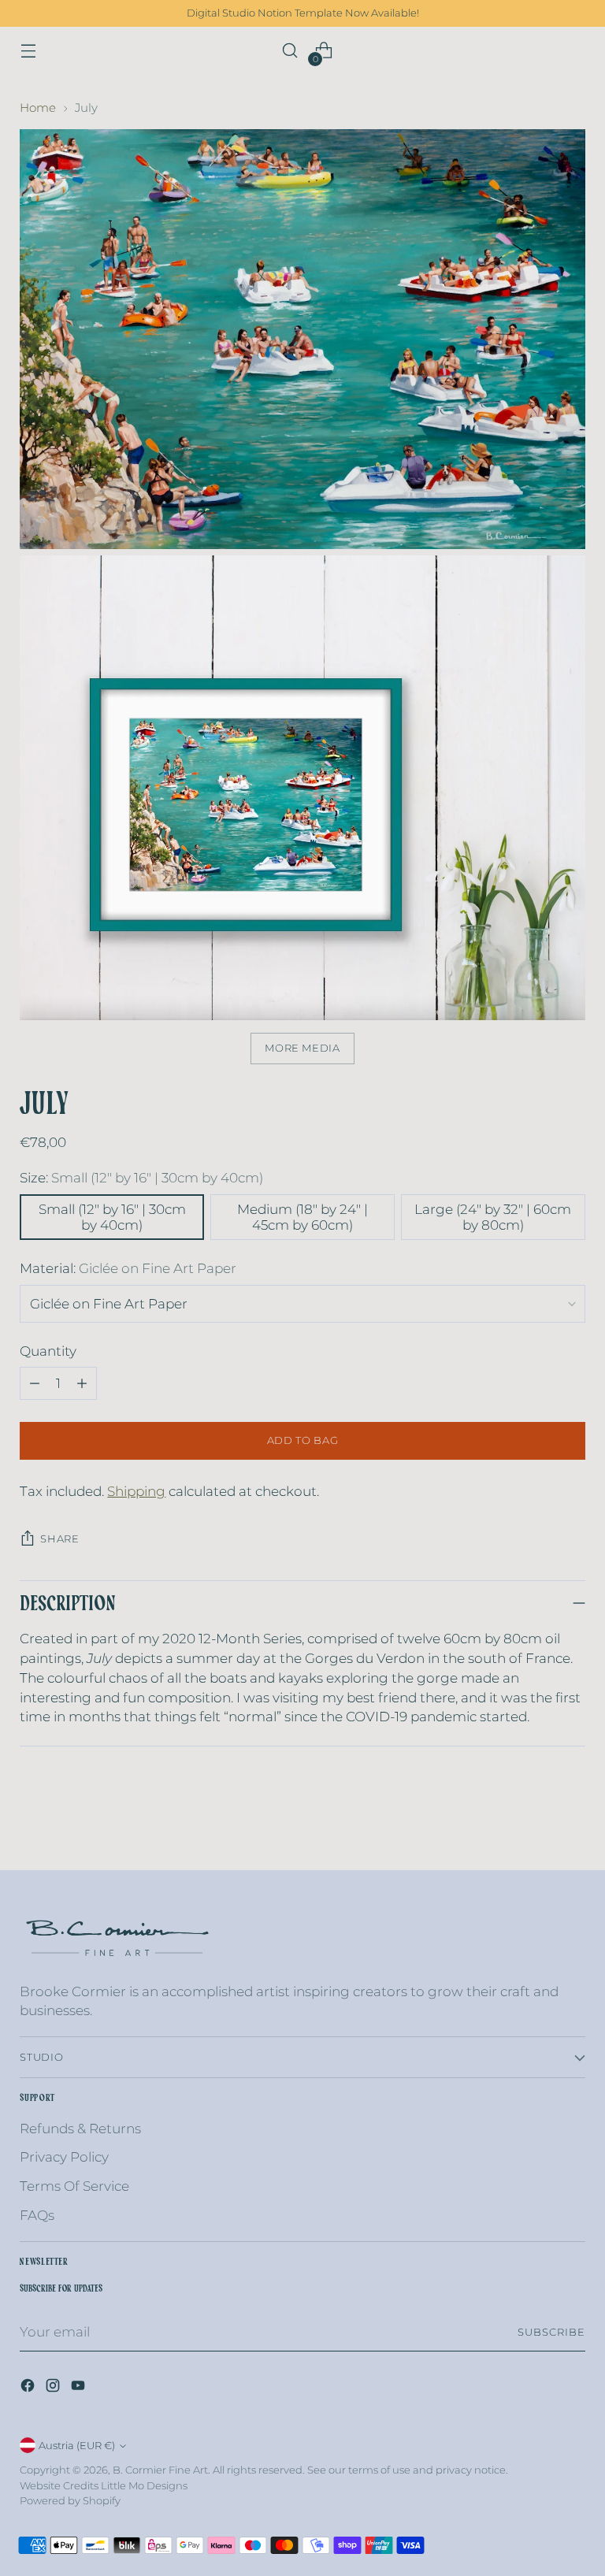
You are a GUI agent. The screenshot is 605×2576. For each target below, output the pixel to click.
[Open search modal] (290, 51)
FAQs (37, 2215)
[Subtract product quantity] (35, 1383)
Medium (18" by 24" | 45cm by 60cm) (302, 1217)
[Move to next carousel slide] (572, 1840)
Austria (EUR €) (77, 2446)
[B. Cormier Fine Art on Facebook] (29, 2388)
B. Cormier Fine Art (160, 2470)
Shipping (136, 1491)
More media (302, 1048)
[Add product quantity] (82, 1383)
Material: (128, 1268)
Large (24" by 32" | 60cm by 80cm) (493, 1217)
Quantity (48, 1351)
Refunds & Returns (80, 2129)
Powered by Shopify (70, 2501)
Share (59, 1539)
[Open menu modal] (28, 51)
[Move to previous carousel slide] (536, 1841)
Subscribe (551, 2332)
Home (38, 108)
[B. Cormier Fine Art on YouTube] (80, 2388)
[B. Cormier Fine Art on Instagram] (54, 2388)
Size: (141, 1178)
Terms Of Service (74, 2186)
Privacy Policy (64, 2157)
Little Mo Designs (144, 2486)
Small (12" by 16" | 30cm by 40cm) (112, 1217)
